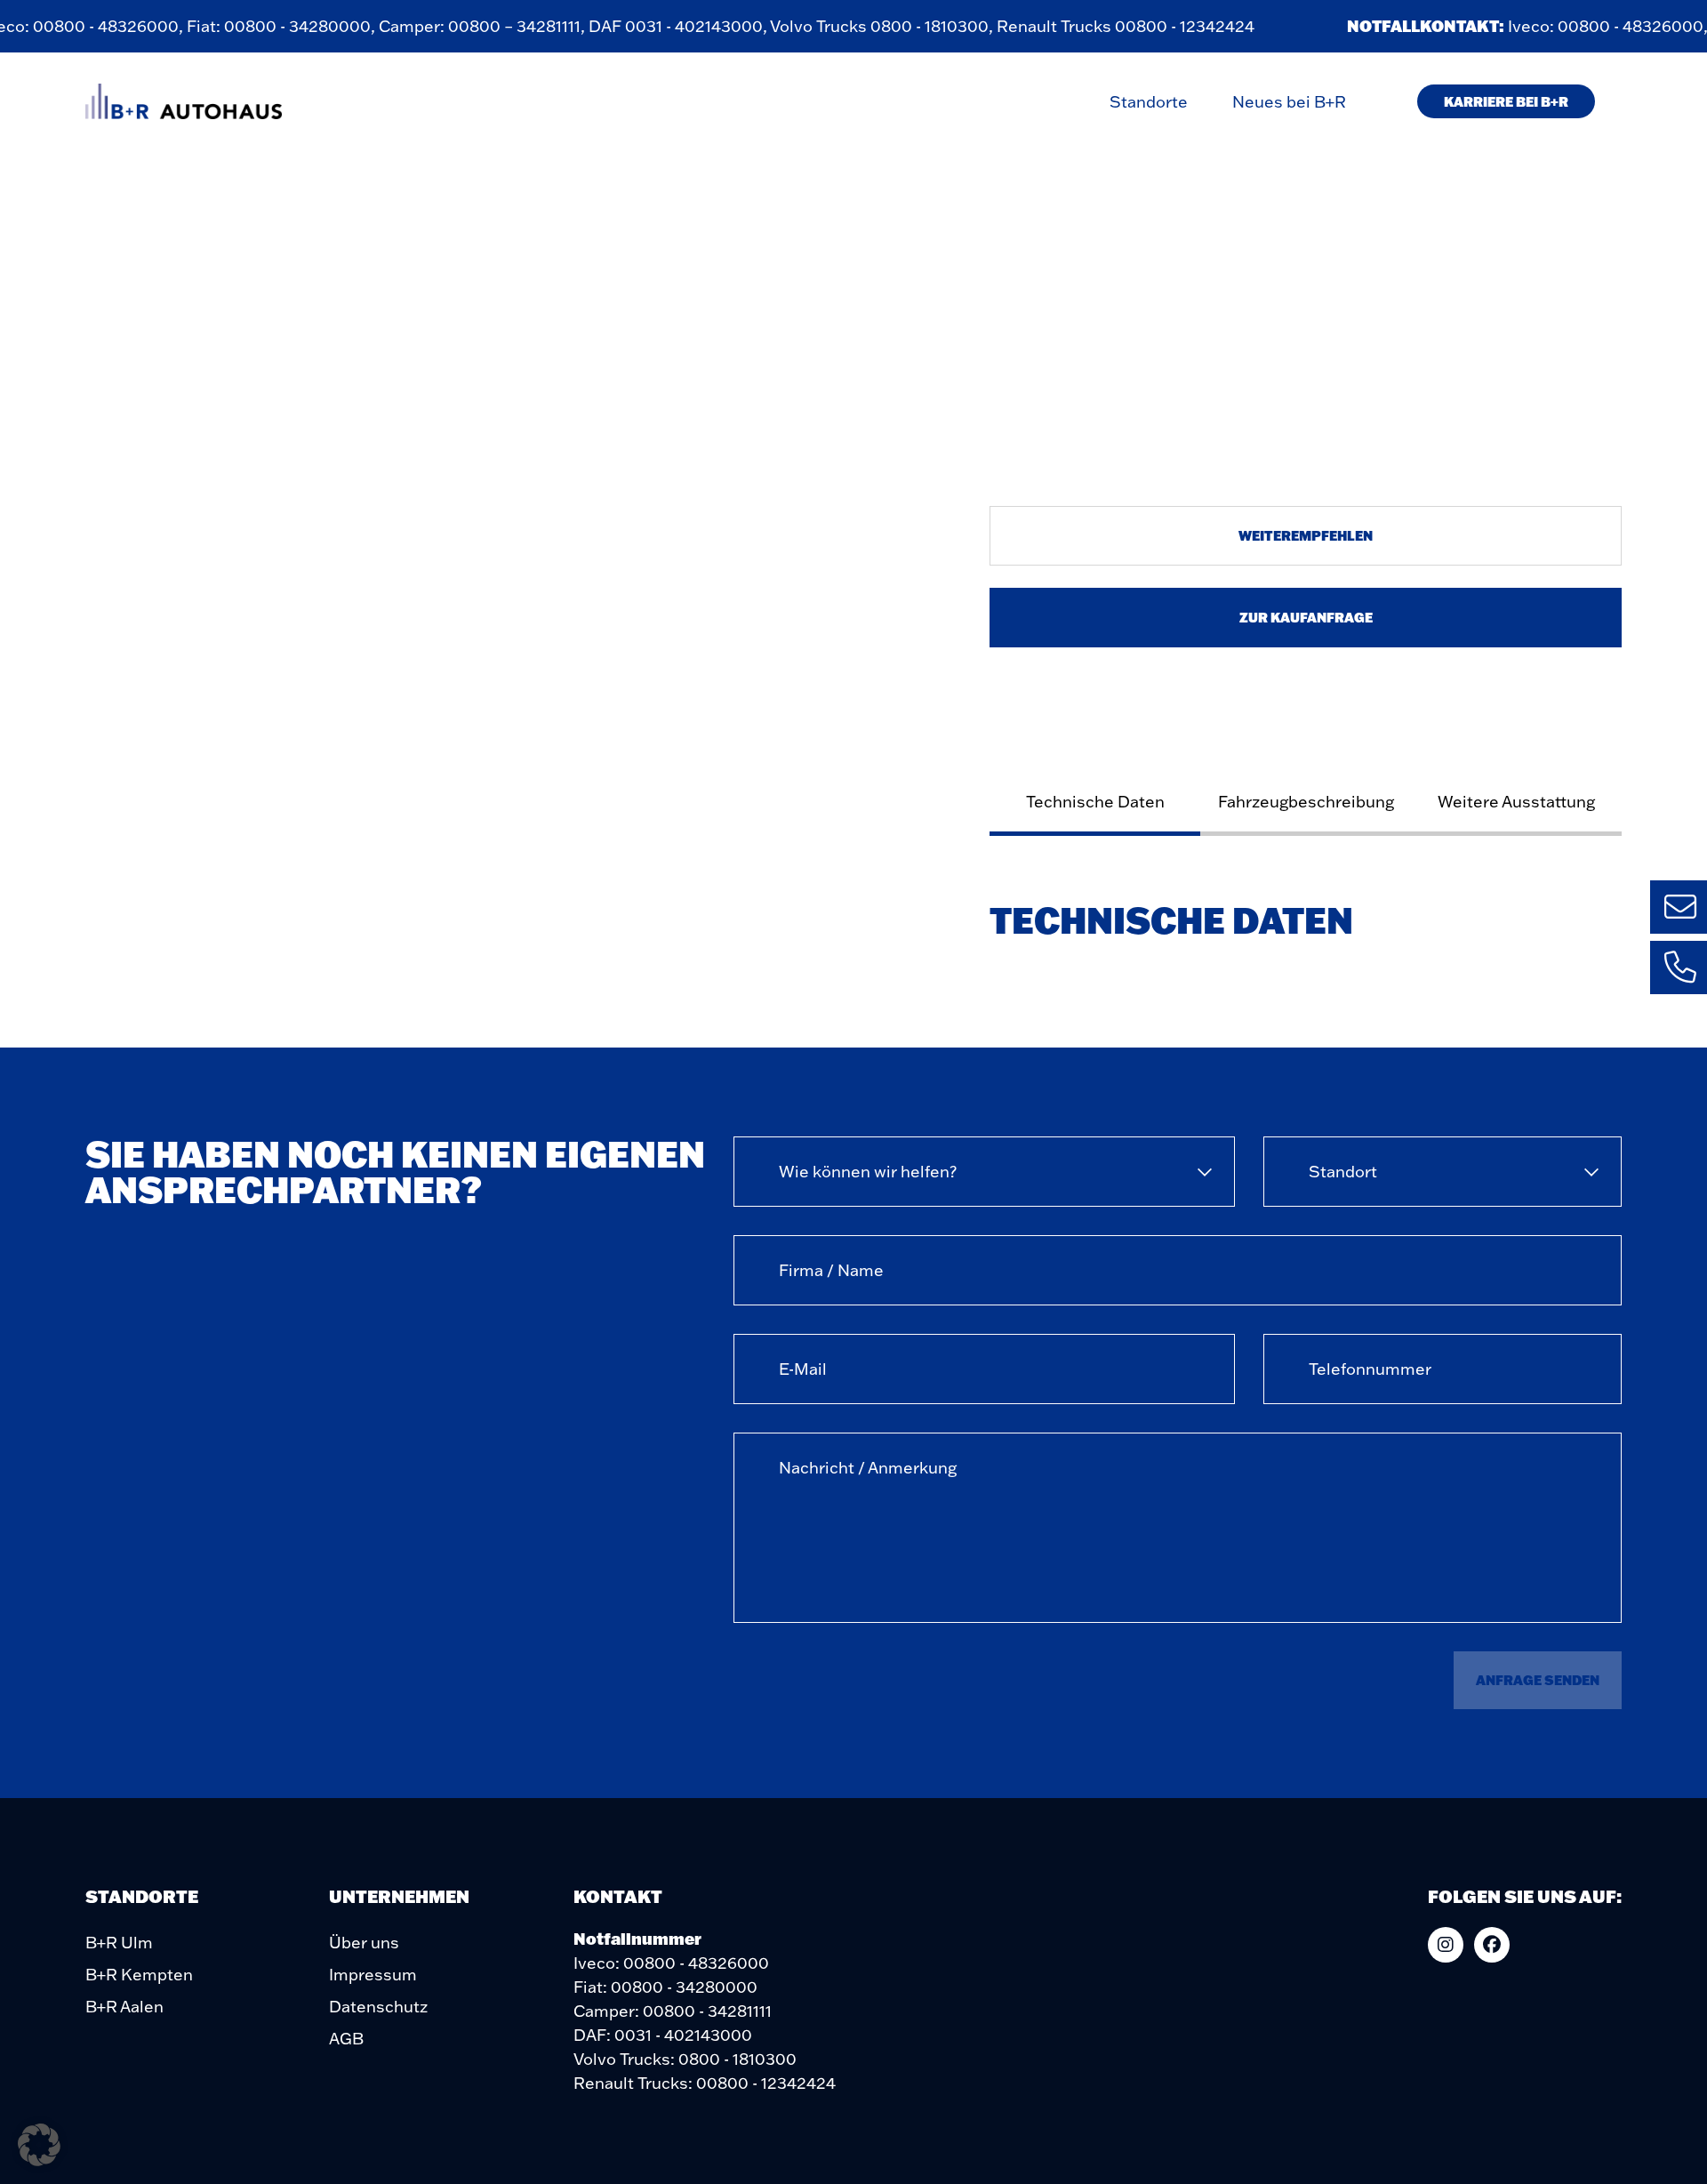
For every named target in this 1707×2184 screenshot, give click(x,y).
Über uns (364, 1943)
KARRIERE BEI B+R (1506, 101)
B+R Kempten (139, 1975)
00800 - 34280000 (280, 26)
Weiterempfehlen (1306, 535)
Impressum (373, 1975)
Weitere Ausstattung (1516, 802)
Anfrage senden (1538, 1680)
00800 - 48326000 (89, 26)
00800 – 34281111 (497, 26)
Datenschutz (378, 2007)
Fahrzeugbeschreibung (1306, 802)
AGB (346, 2039)
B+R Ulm (119, 1943)
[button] (39, 2145)
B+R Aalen (124, 2007)
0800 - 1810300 (913, 26)
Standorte (1149, 102)
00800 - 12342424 (1168, 26)
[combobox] (984, 1172)
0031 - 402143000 (677, 26)
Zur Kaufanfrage (1306, 617)
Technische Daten (1095, 802)
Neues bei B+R (1289, 102)
